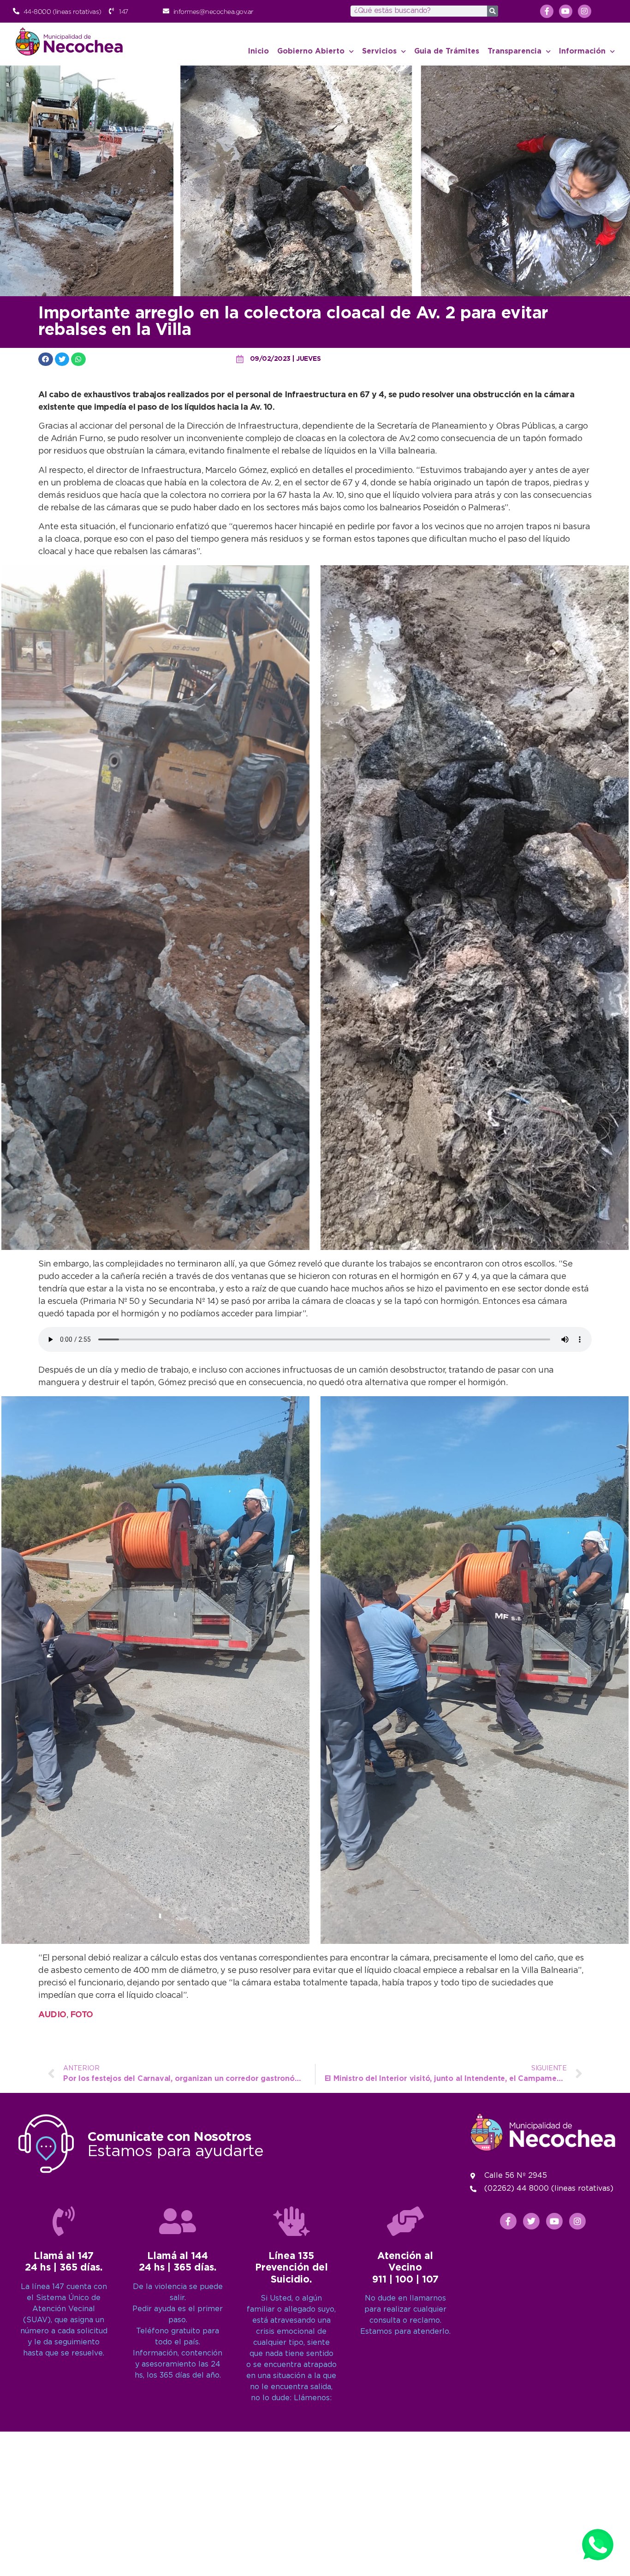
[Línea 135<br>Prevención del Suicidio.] (291, 2221)
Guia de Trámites (447, 51)
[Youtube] (566, 11)
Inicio (259, 51)
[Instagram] (585, 11)
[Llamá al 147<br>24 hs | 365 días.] (64, 2221)
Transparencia (514, 51)
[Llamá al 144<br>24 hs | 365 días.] (178, 2221)
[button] (46, 359)
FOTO (82, 2015)
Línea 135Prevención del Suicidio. (291, 2268)
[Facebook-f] (547, 11)
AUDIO (52, 2015)
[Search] (493, 11)
